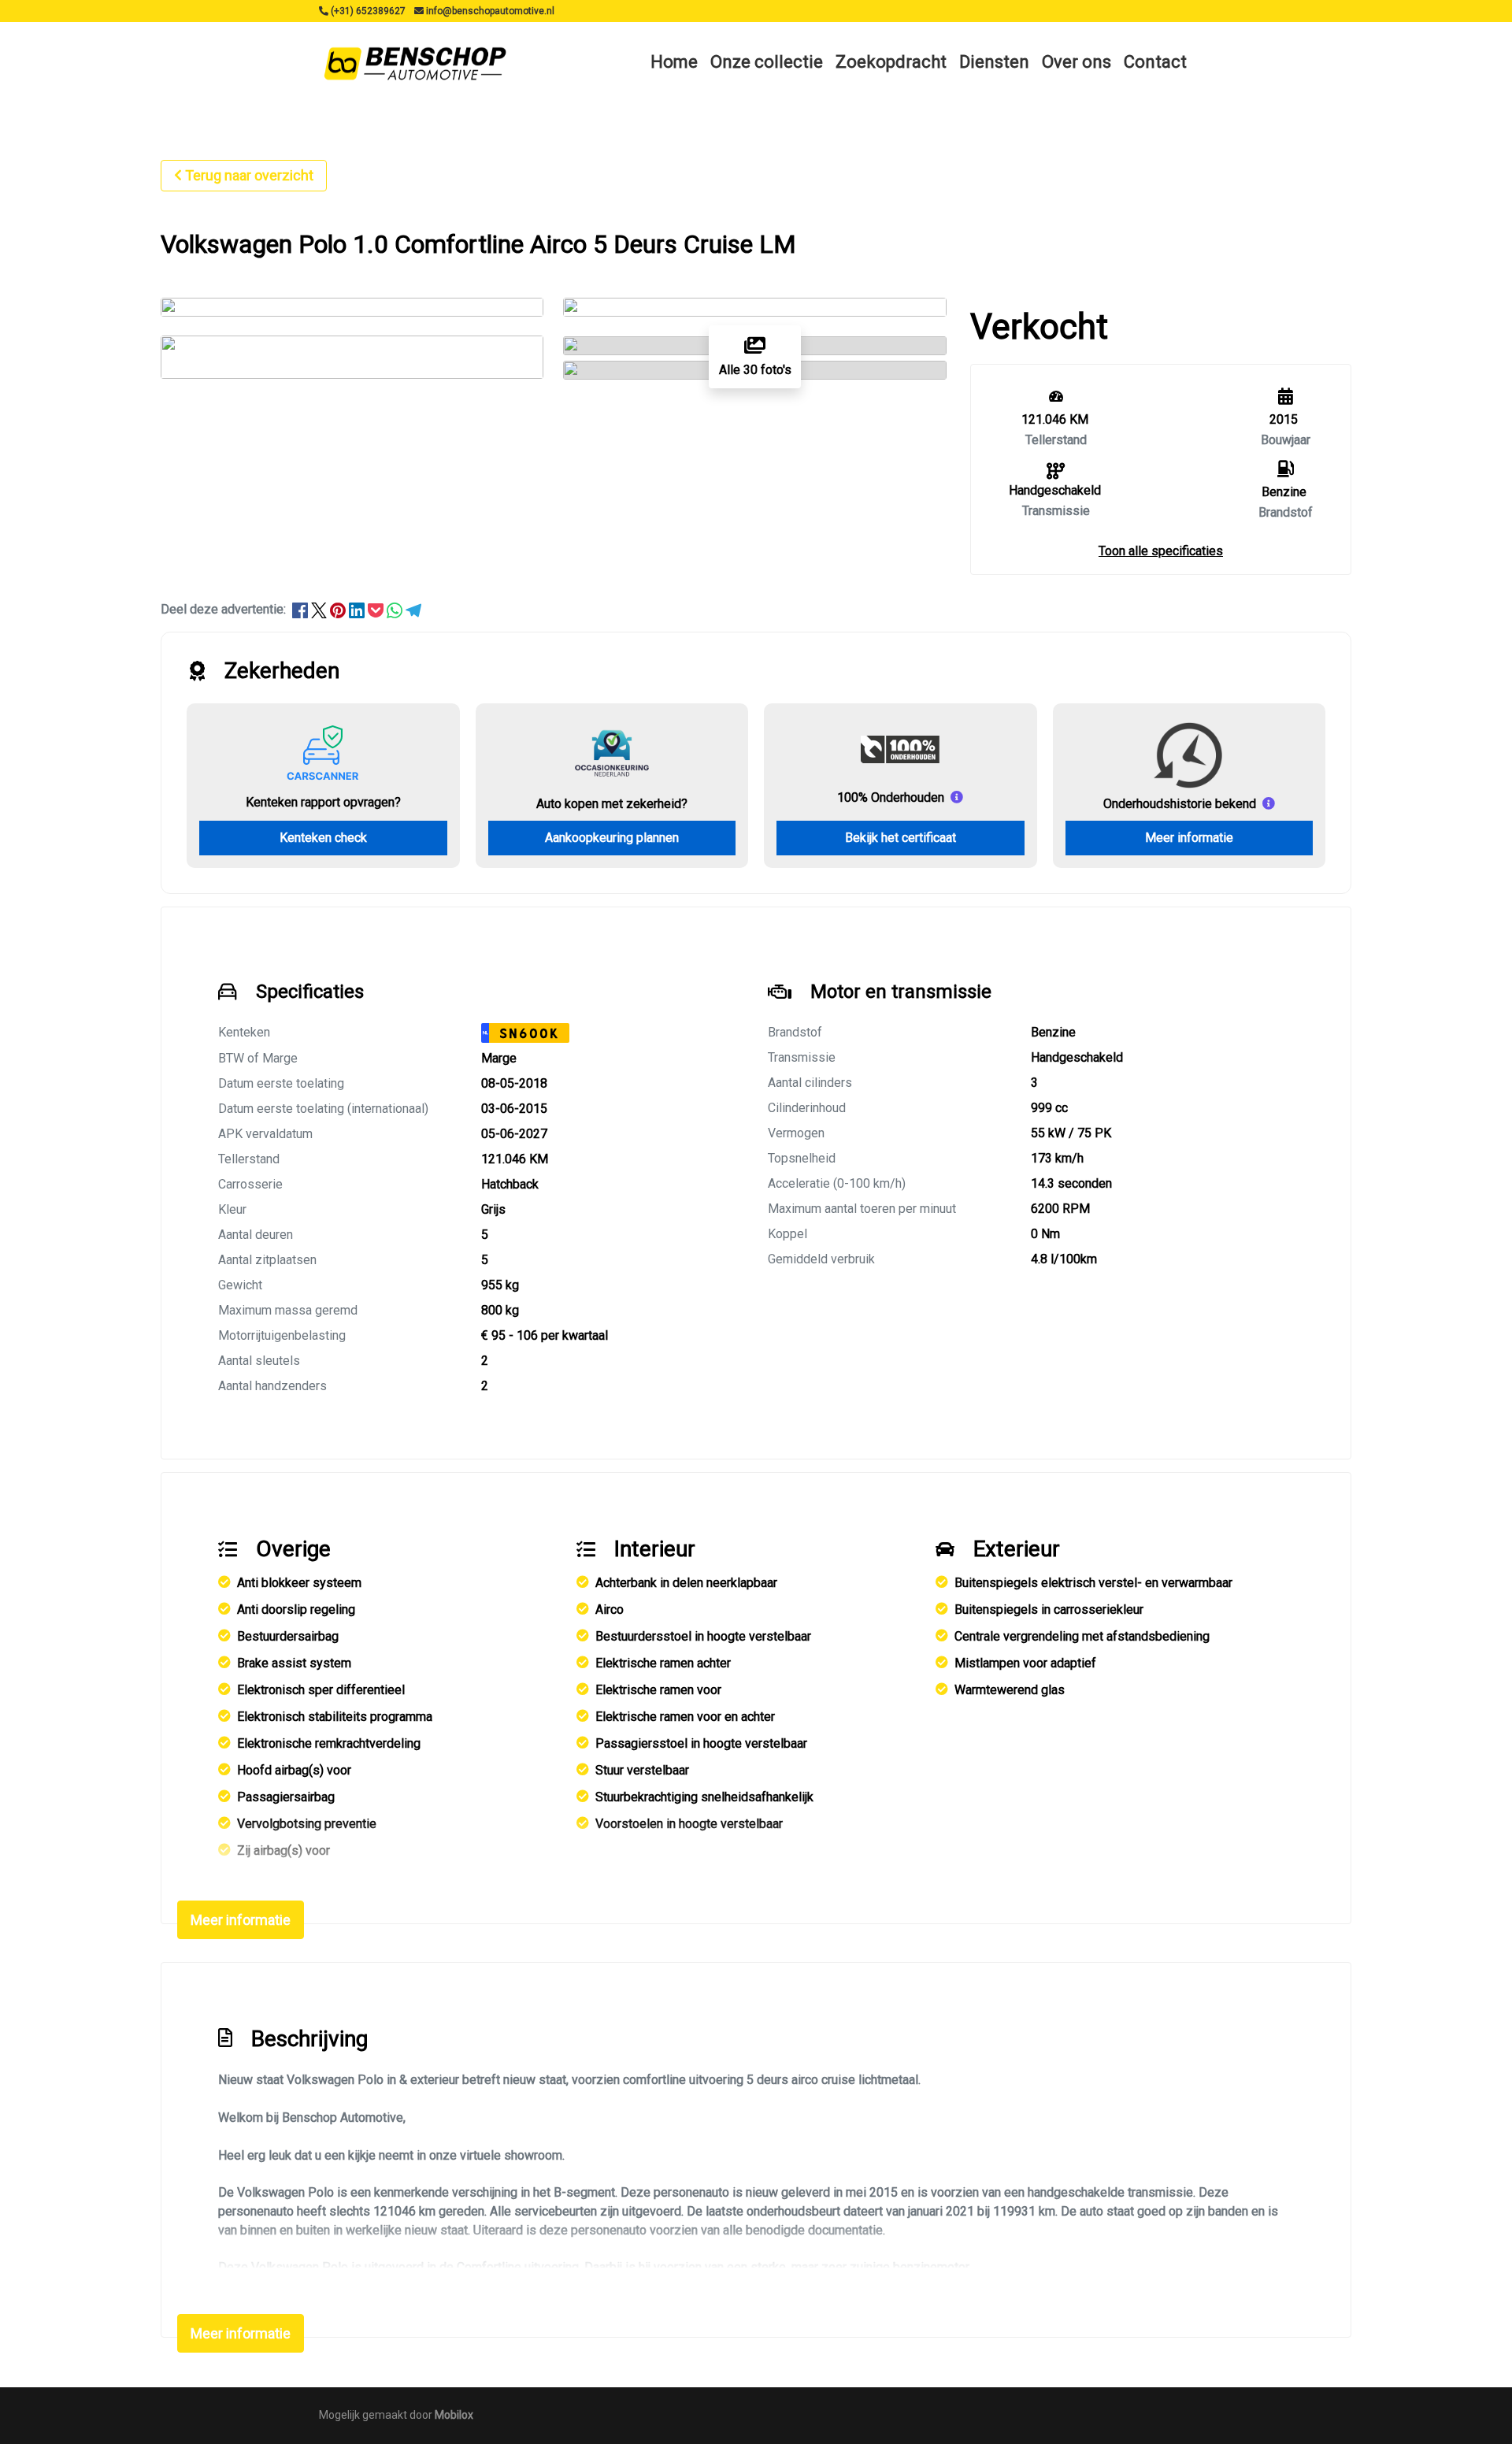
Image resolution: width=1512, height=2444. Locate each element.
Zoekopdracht (891, 62)
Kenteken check (323, 838)
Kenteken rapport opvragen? (323, 802)
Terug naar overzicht (249, 175)
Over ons (1077, 62)
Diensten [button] (994, 62)
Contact (1155, 62)
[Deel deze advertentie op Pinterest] (339, 609)
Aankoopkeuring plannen (612, 838)
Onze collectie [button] (767, 62)
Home (674, 62)
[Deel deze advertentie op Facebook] (302, 609)
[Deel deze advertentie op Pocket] (377, 609)
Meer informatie (1189, 838)
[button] (1161, 551)
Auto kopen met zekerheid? (612, 804)
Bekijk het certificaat (901, 838)
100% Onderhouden (891, 797)
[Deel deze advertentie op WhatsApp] (396, 609)
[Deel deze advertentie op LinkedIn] (358, 609)
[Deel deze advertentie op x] (319, 609)
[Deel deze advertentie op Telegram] (413, 609)
